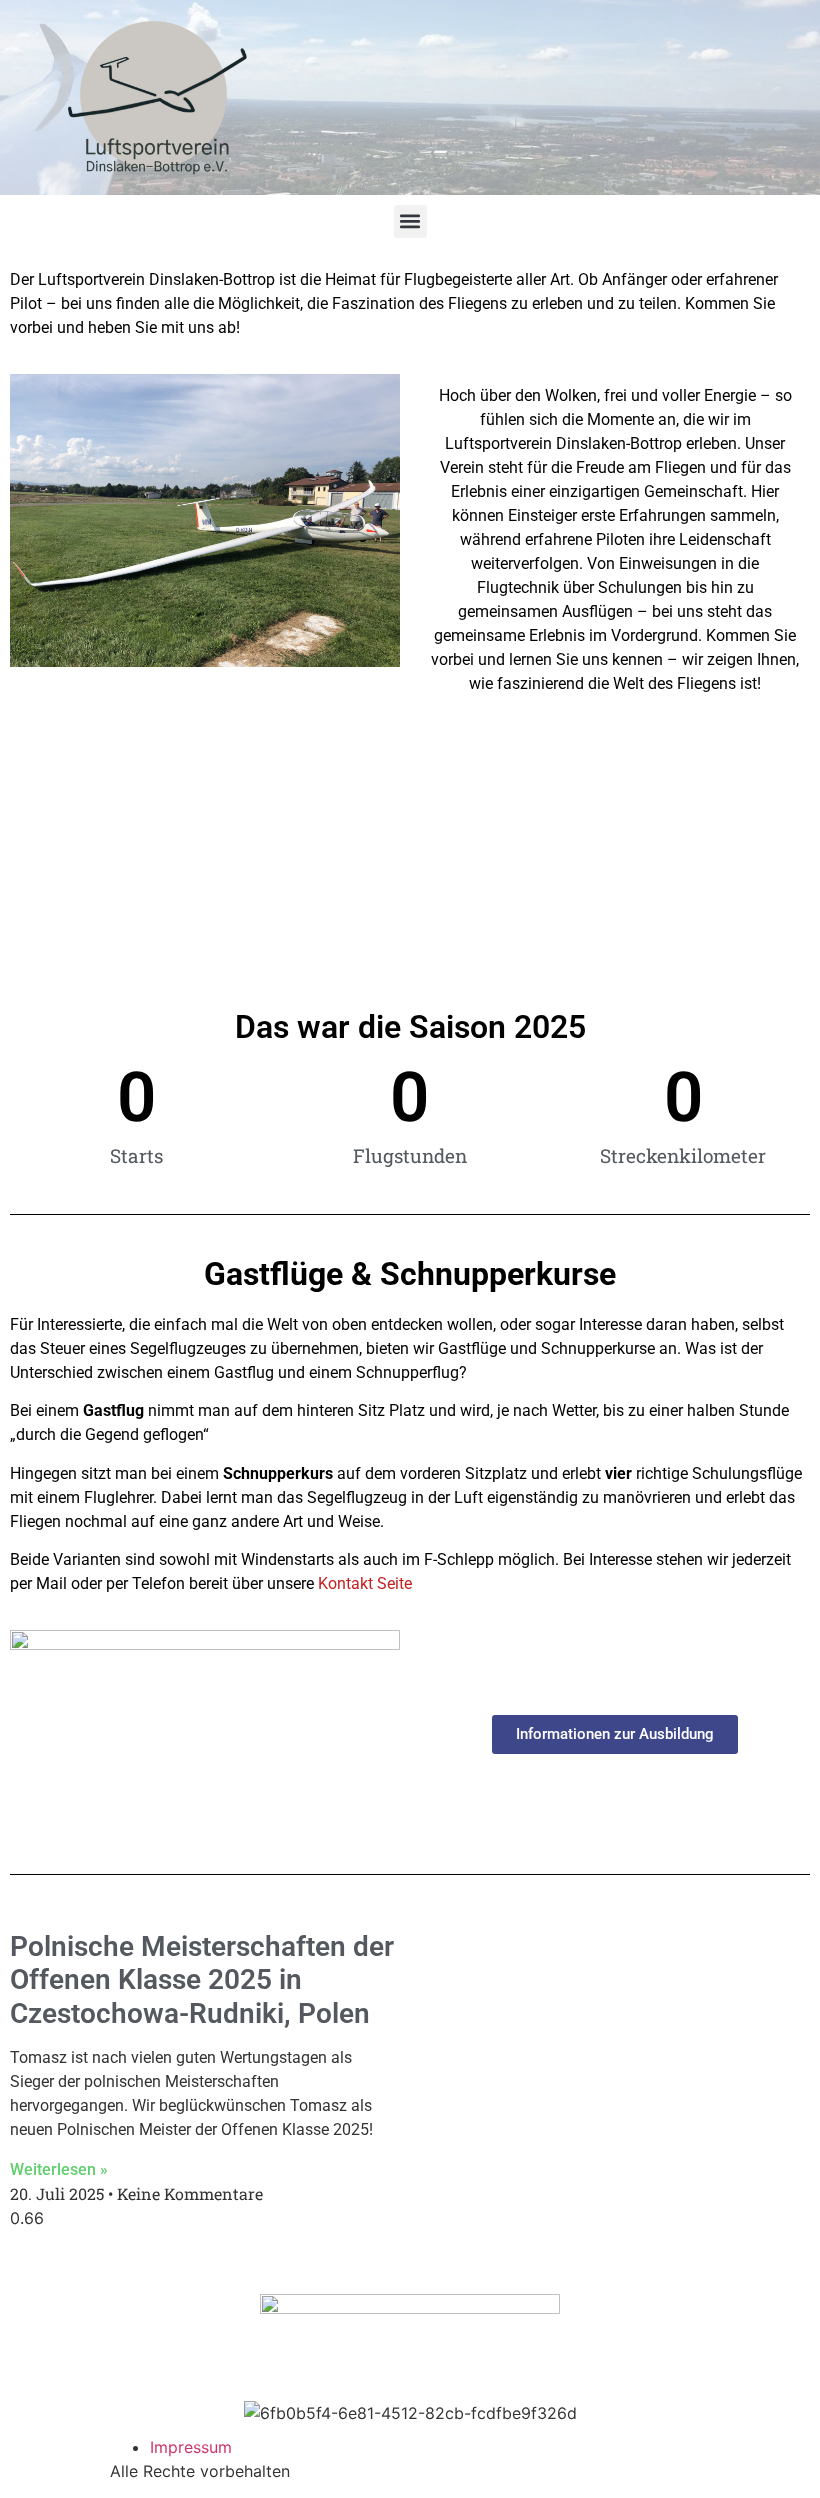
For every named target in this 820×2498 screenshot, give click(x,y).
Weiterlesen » (59, 2169)
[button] (410, 221)
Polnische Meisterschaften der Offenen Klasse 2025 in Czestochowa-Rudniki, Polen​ (202, 1980)
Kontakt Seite (365, 1583)
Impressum (191, 2447)
